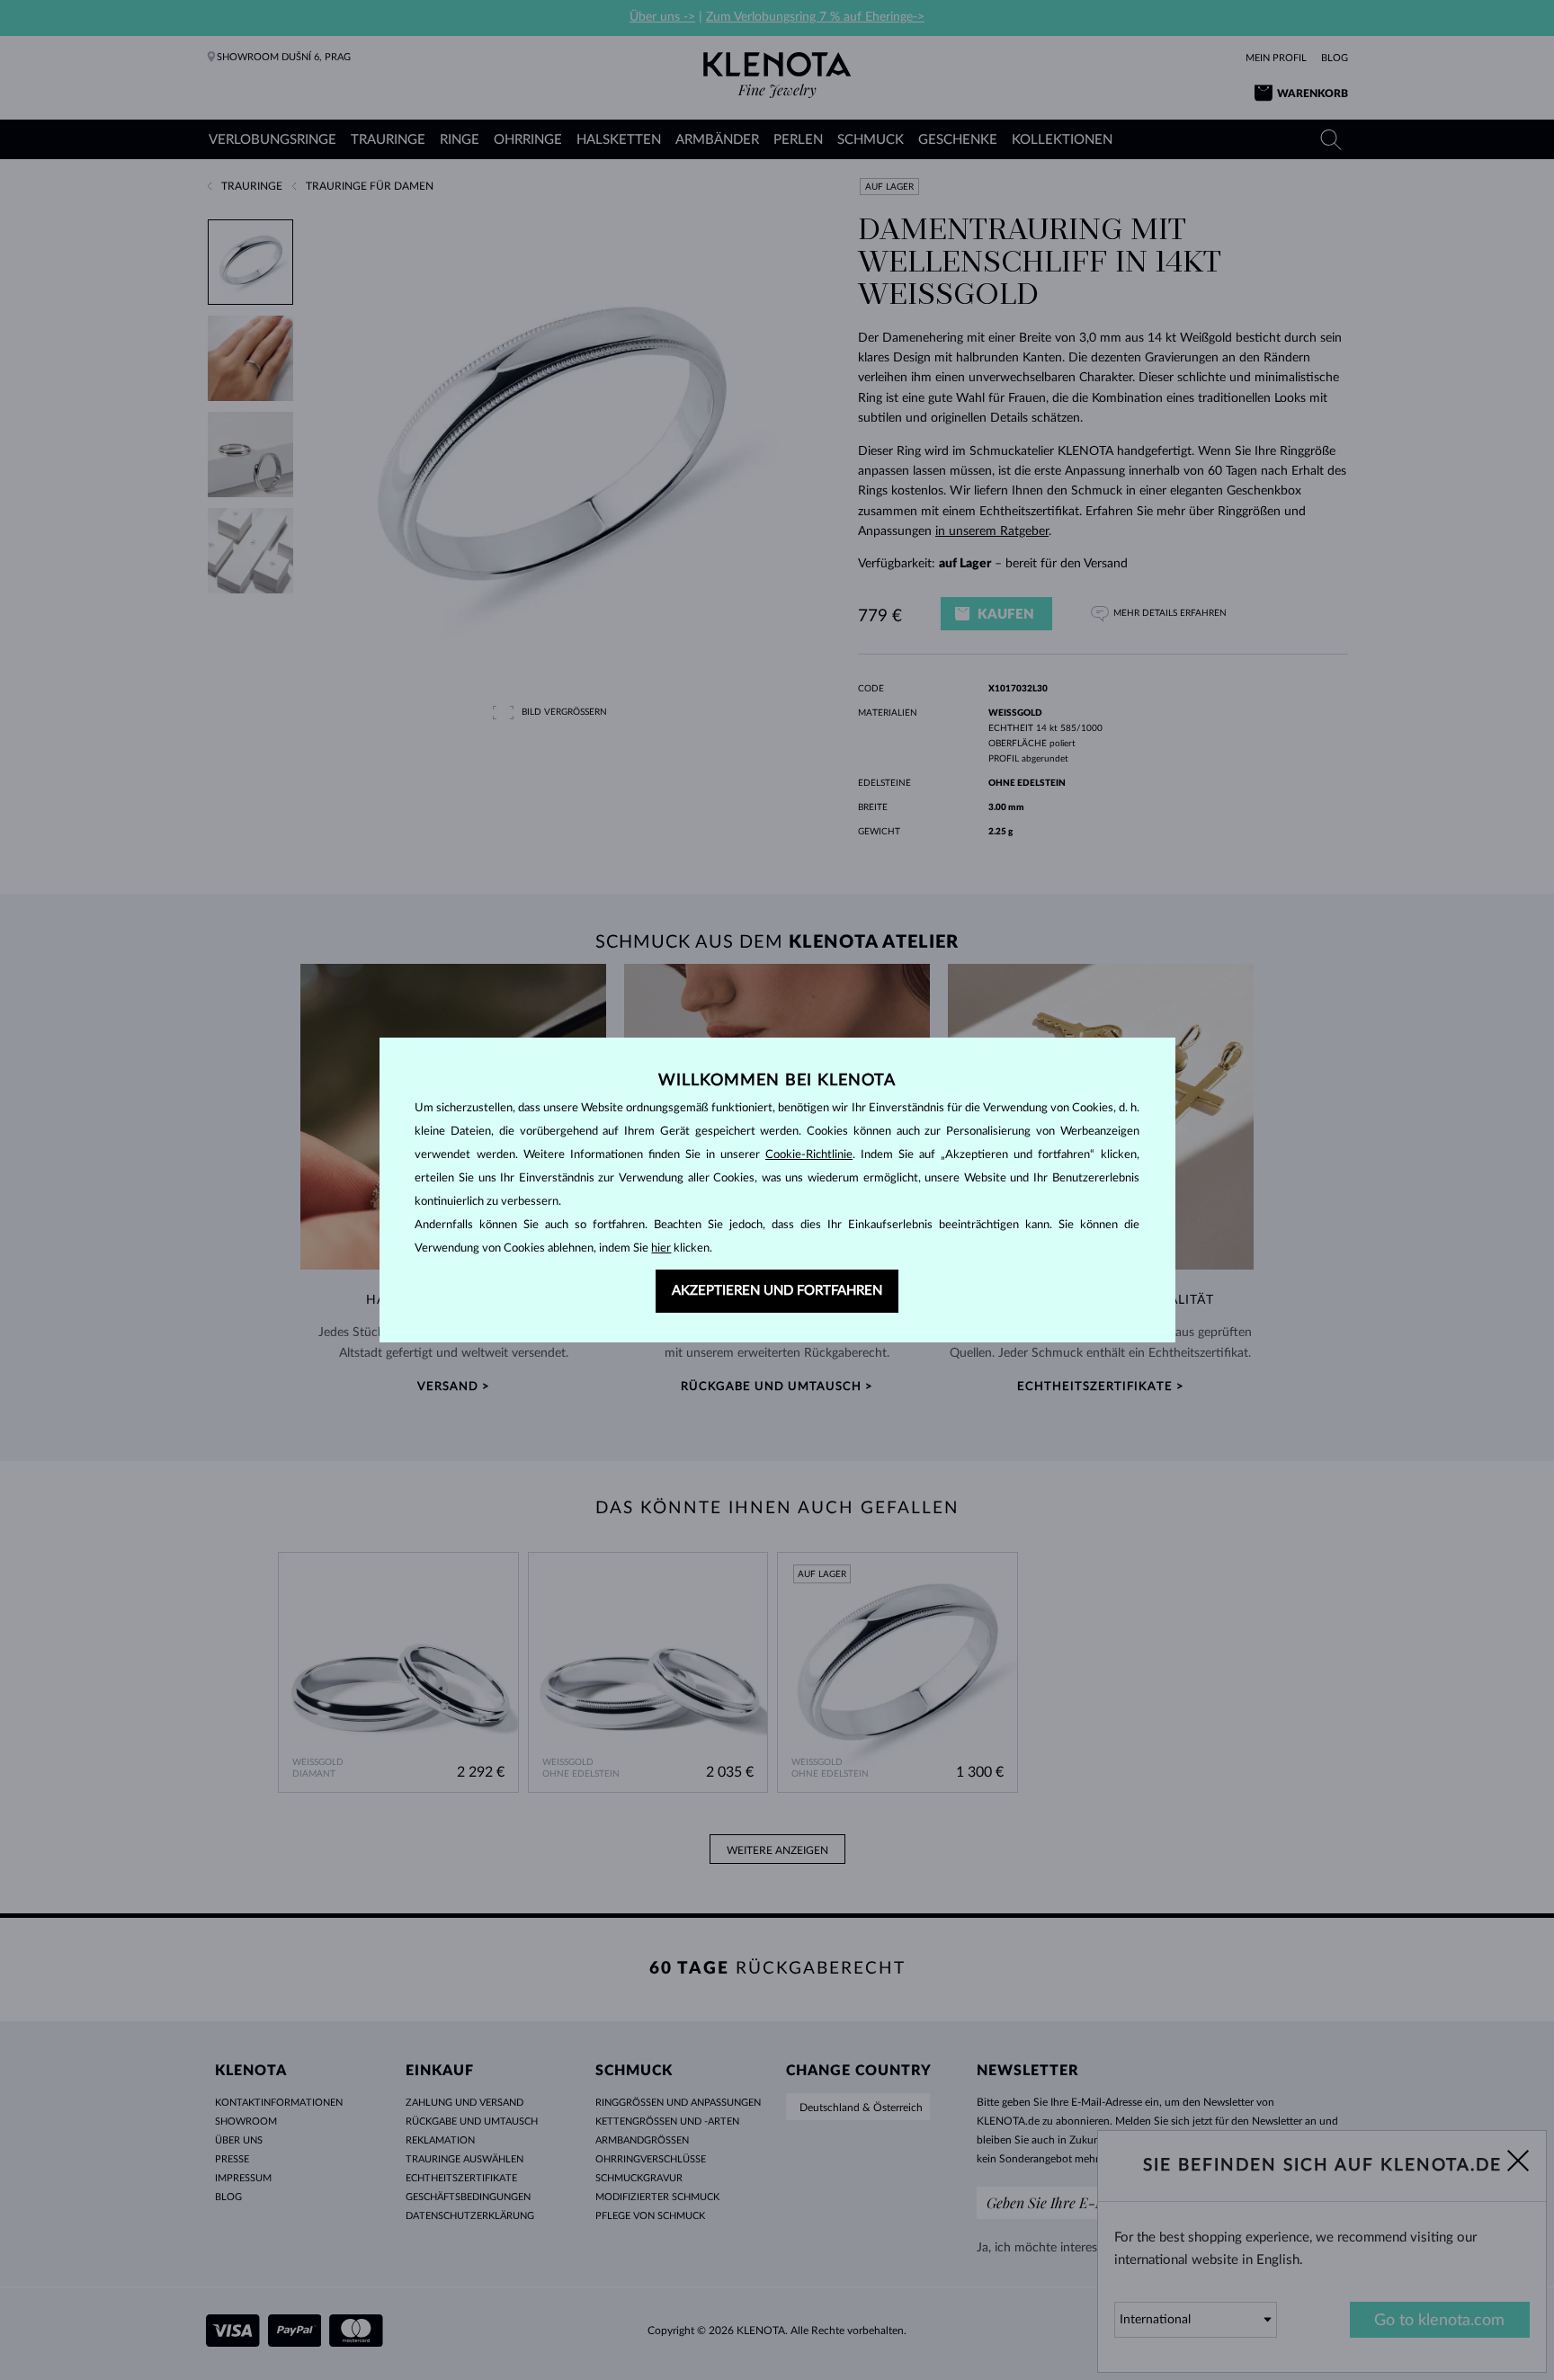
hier (661, 1248)
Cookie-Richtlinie (809, 1155)
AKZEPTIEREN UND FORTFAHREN (777, 1291)
